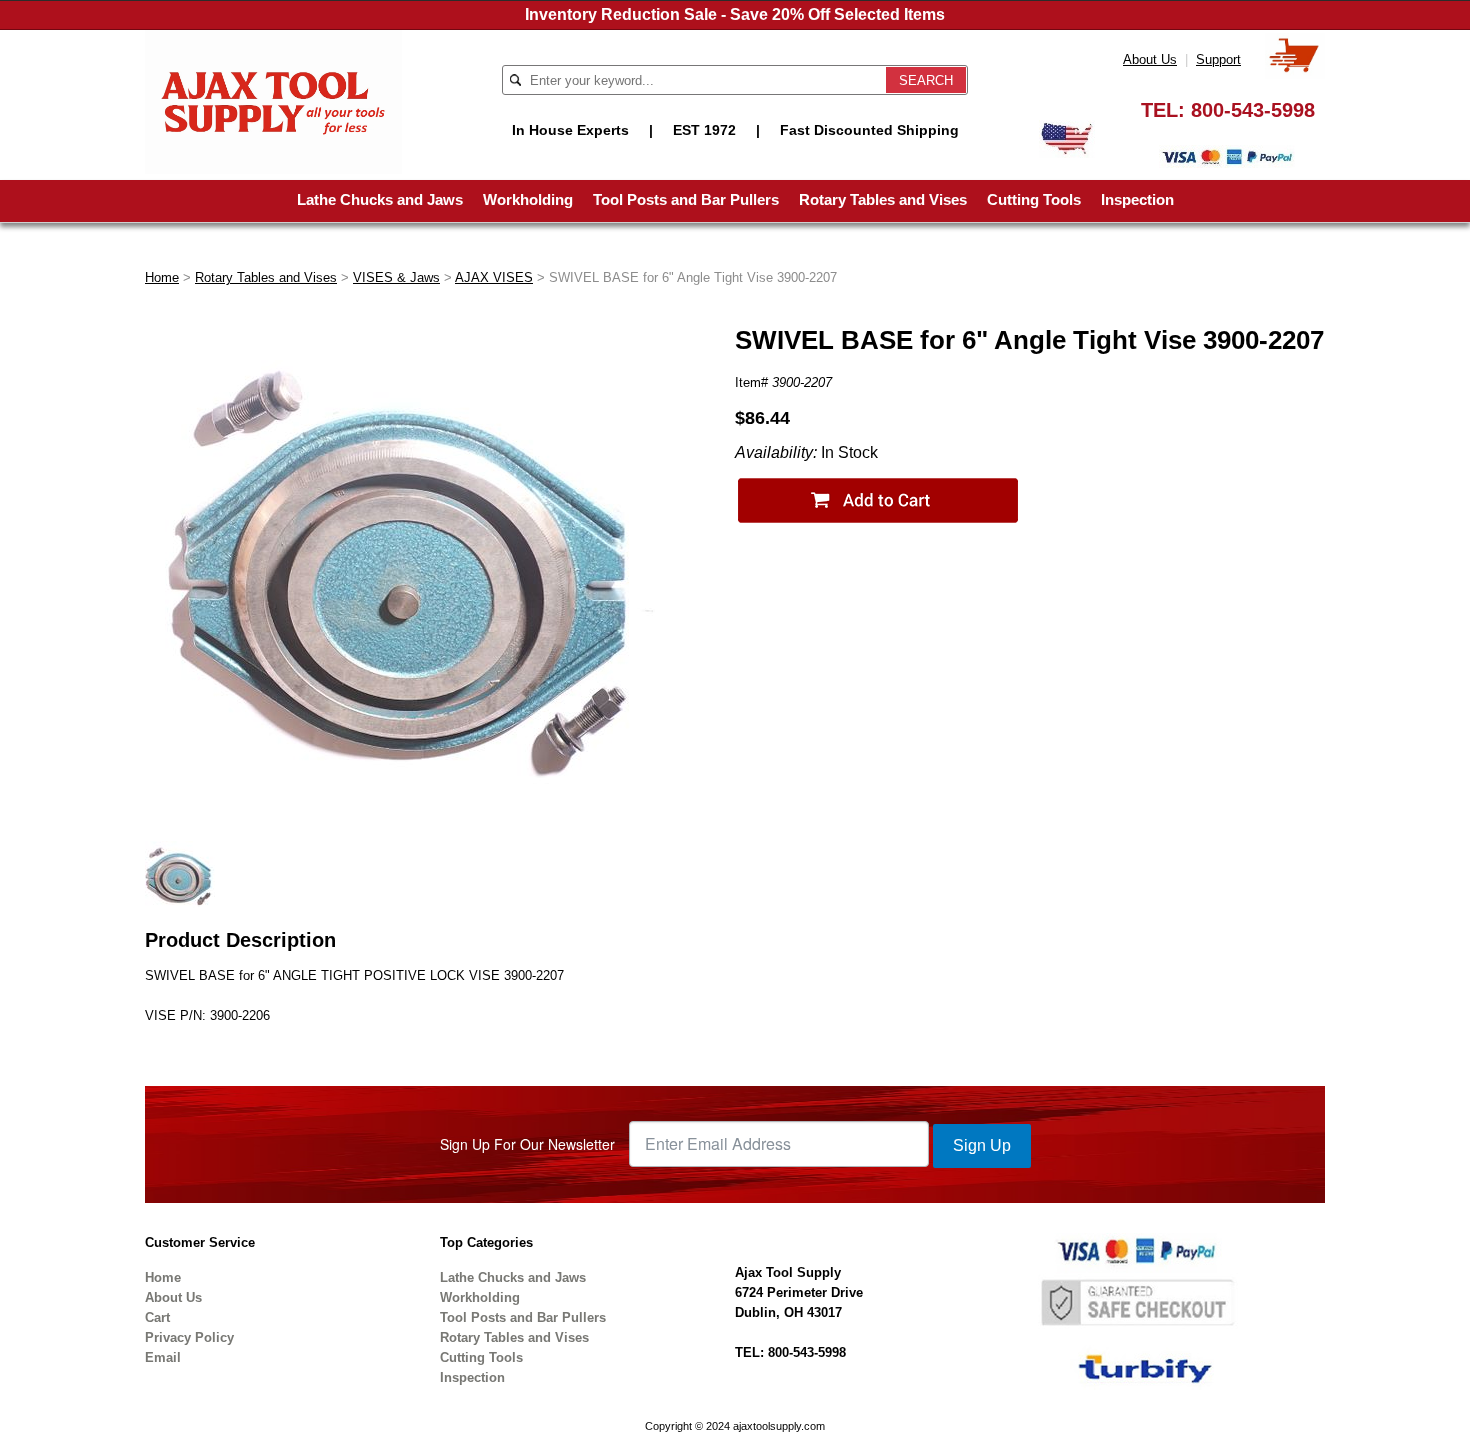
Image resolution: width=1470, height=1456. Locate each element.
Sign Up (982, 1145)
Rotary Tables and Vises (883, 199)
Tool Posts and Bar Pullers (686, 199)
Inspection (1137, 199)
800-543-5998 (1253, 110)
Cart (157, 1317)
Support (1218, 59)
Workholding (528, 199)
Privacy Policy (189, 1337)
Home (162, 277)
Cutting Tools (1034, 199)
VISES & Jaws (396, 277)
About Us (1150, 59)
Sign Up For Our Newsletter (527, 1144)
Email (163, 1357)
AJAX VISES (494, 277)
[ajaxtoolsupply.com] (273, 100)
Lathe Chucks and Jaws (380, 199)
